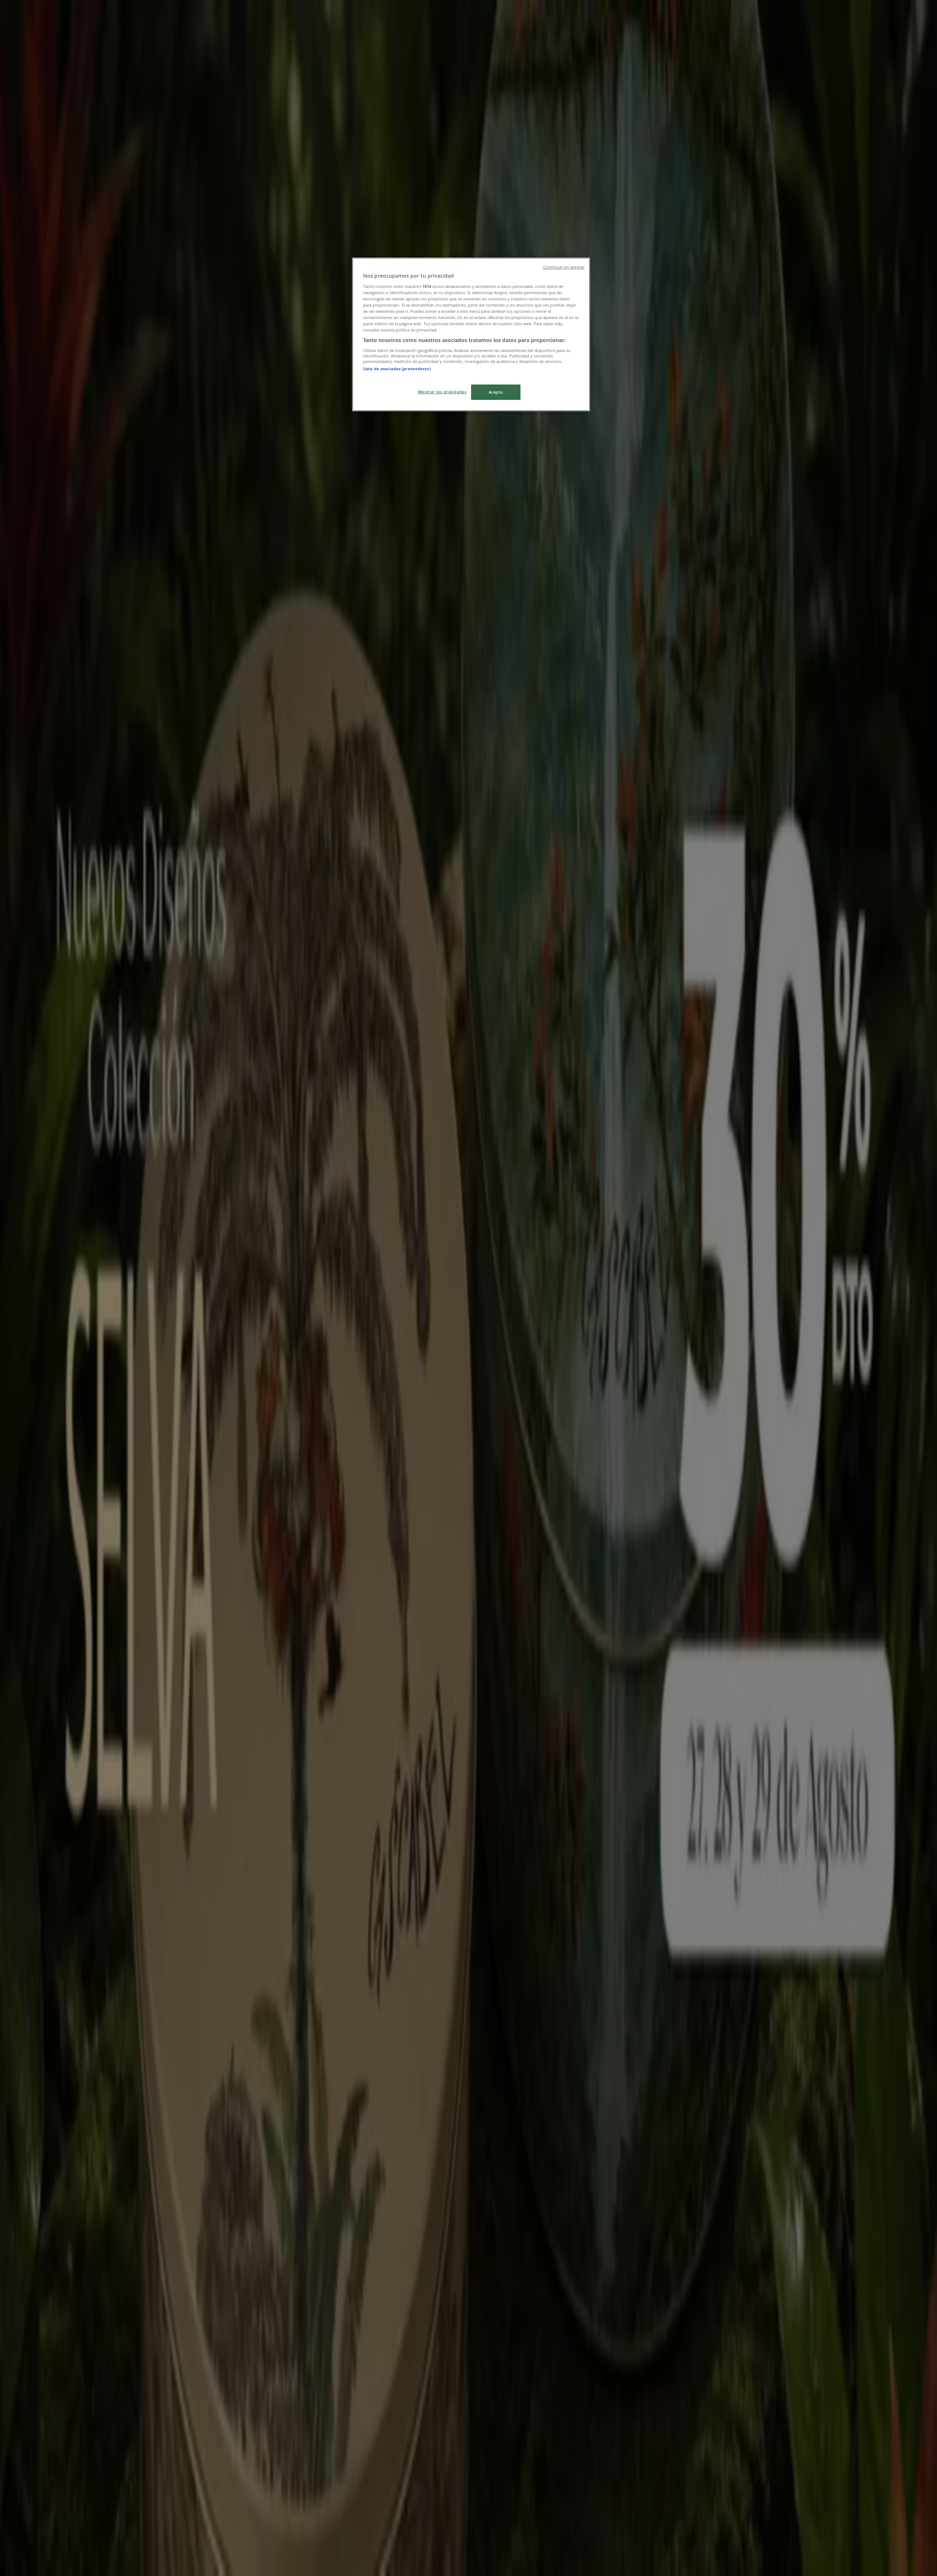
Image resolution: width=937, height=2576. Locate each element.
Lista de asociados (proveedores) (397, 369)
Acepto (496, 392)
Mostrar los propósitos (442, 392)
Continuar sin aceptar (564, 267)
